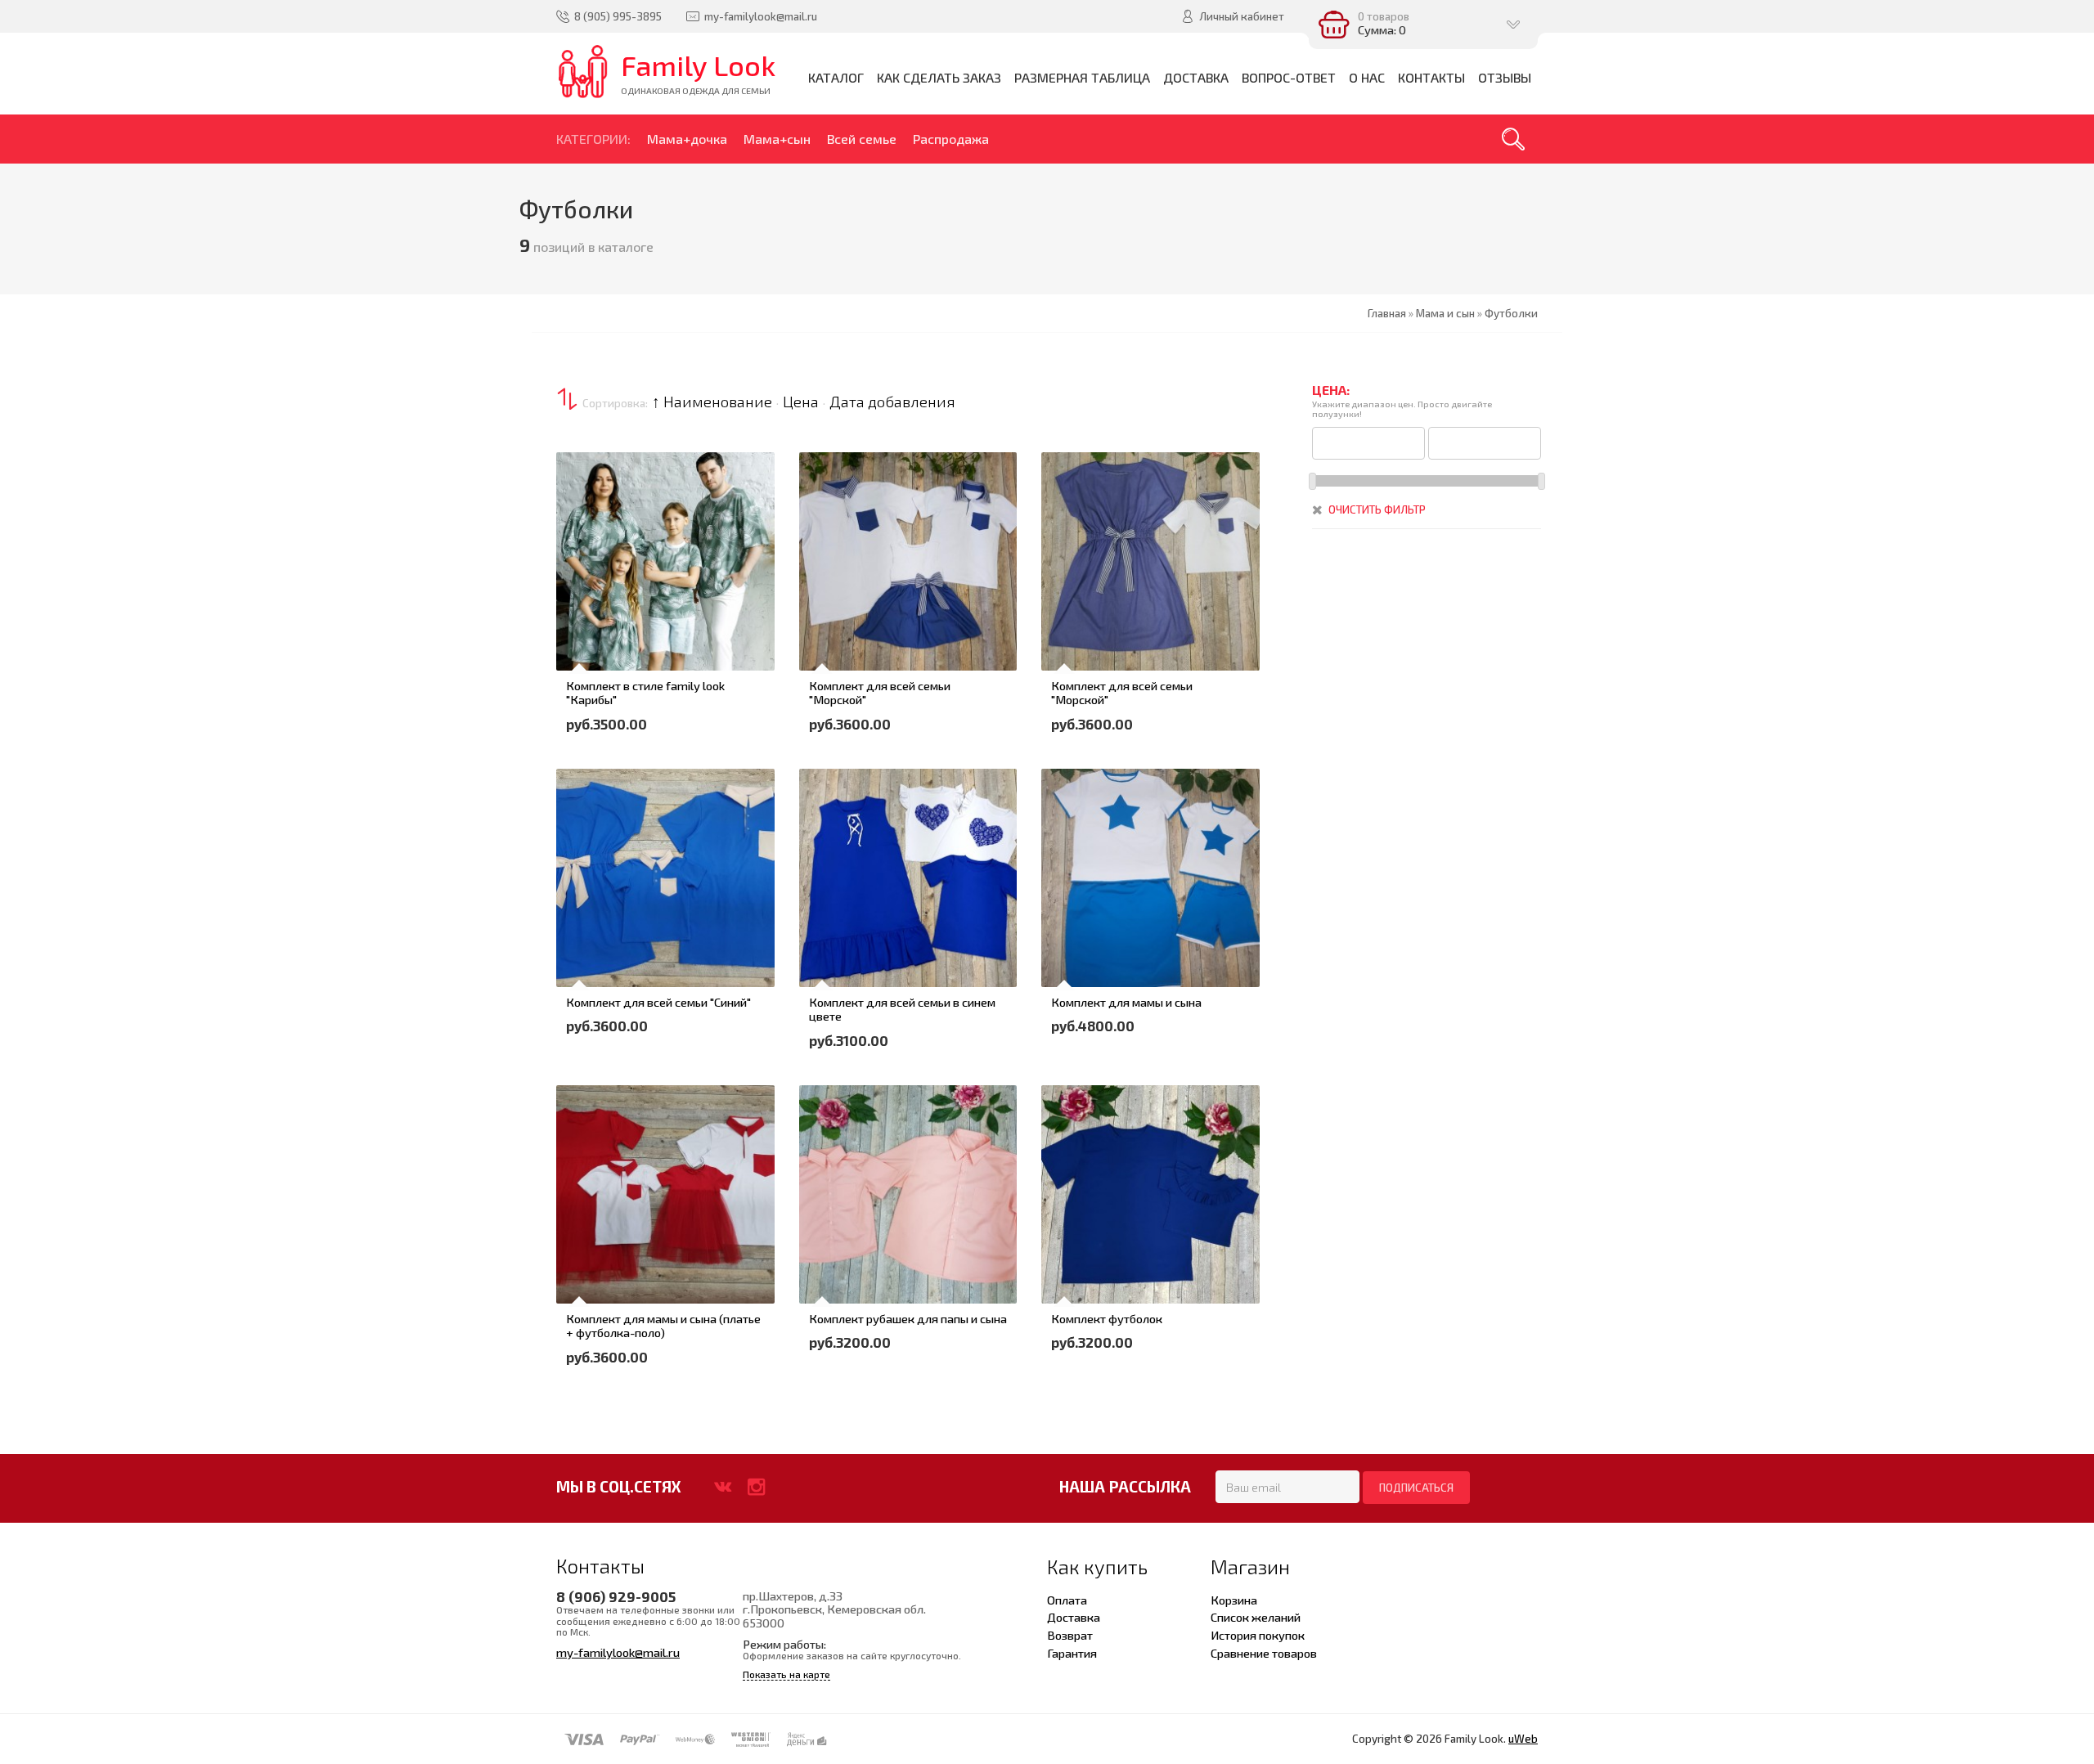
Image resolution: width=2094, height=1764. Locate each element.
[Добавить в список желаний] (578, 579)
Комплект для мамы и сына (1126, 1002)
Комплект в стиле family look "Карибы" (645, 693)
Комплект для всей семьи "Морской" (880, 693)
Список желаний (1256, 1617)
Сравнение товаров (1264, 1653)
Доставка (1074, 1617)
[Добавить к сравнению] (578, 625)
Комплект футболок (1107, 1318)
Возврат (1070, 1635)
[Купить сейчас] (578, 487)
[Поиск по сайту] (1513, 139)
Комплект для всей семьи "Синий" (658, 1002)
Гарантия (1072, 1653)
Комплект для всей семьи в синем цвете (902, 1009)
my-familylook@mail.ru (618, 1652)
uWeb (1523, 1739)
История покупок (1258, 1635)
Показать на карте (786, 1674)
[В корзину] (578, 533)
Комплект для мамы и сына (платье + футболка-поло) (663, 1326)
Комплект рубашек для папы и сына (908, 1318)
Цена (801, 402)
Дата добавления (892, 402)
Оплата (1067, 1600)
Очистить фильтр (1377, 509)
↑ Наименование (712, 402)
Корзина (1234, 1600)
